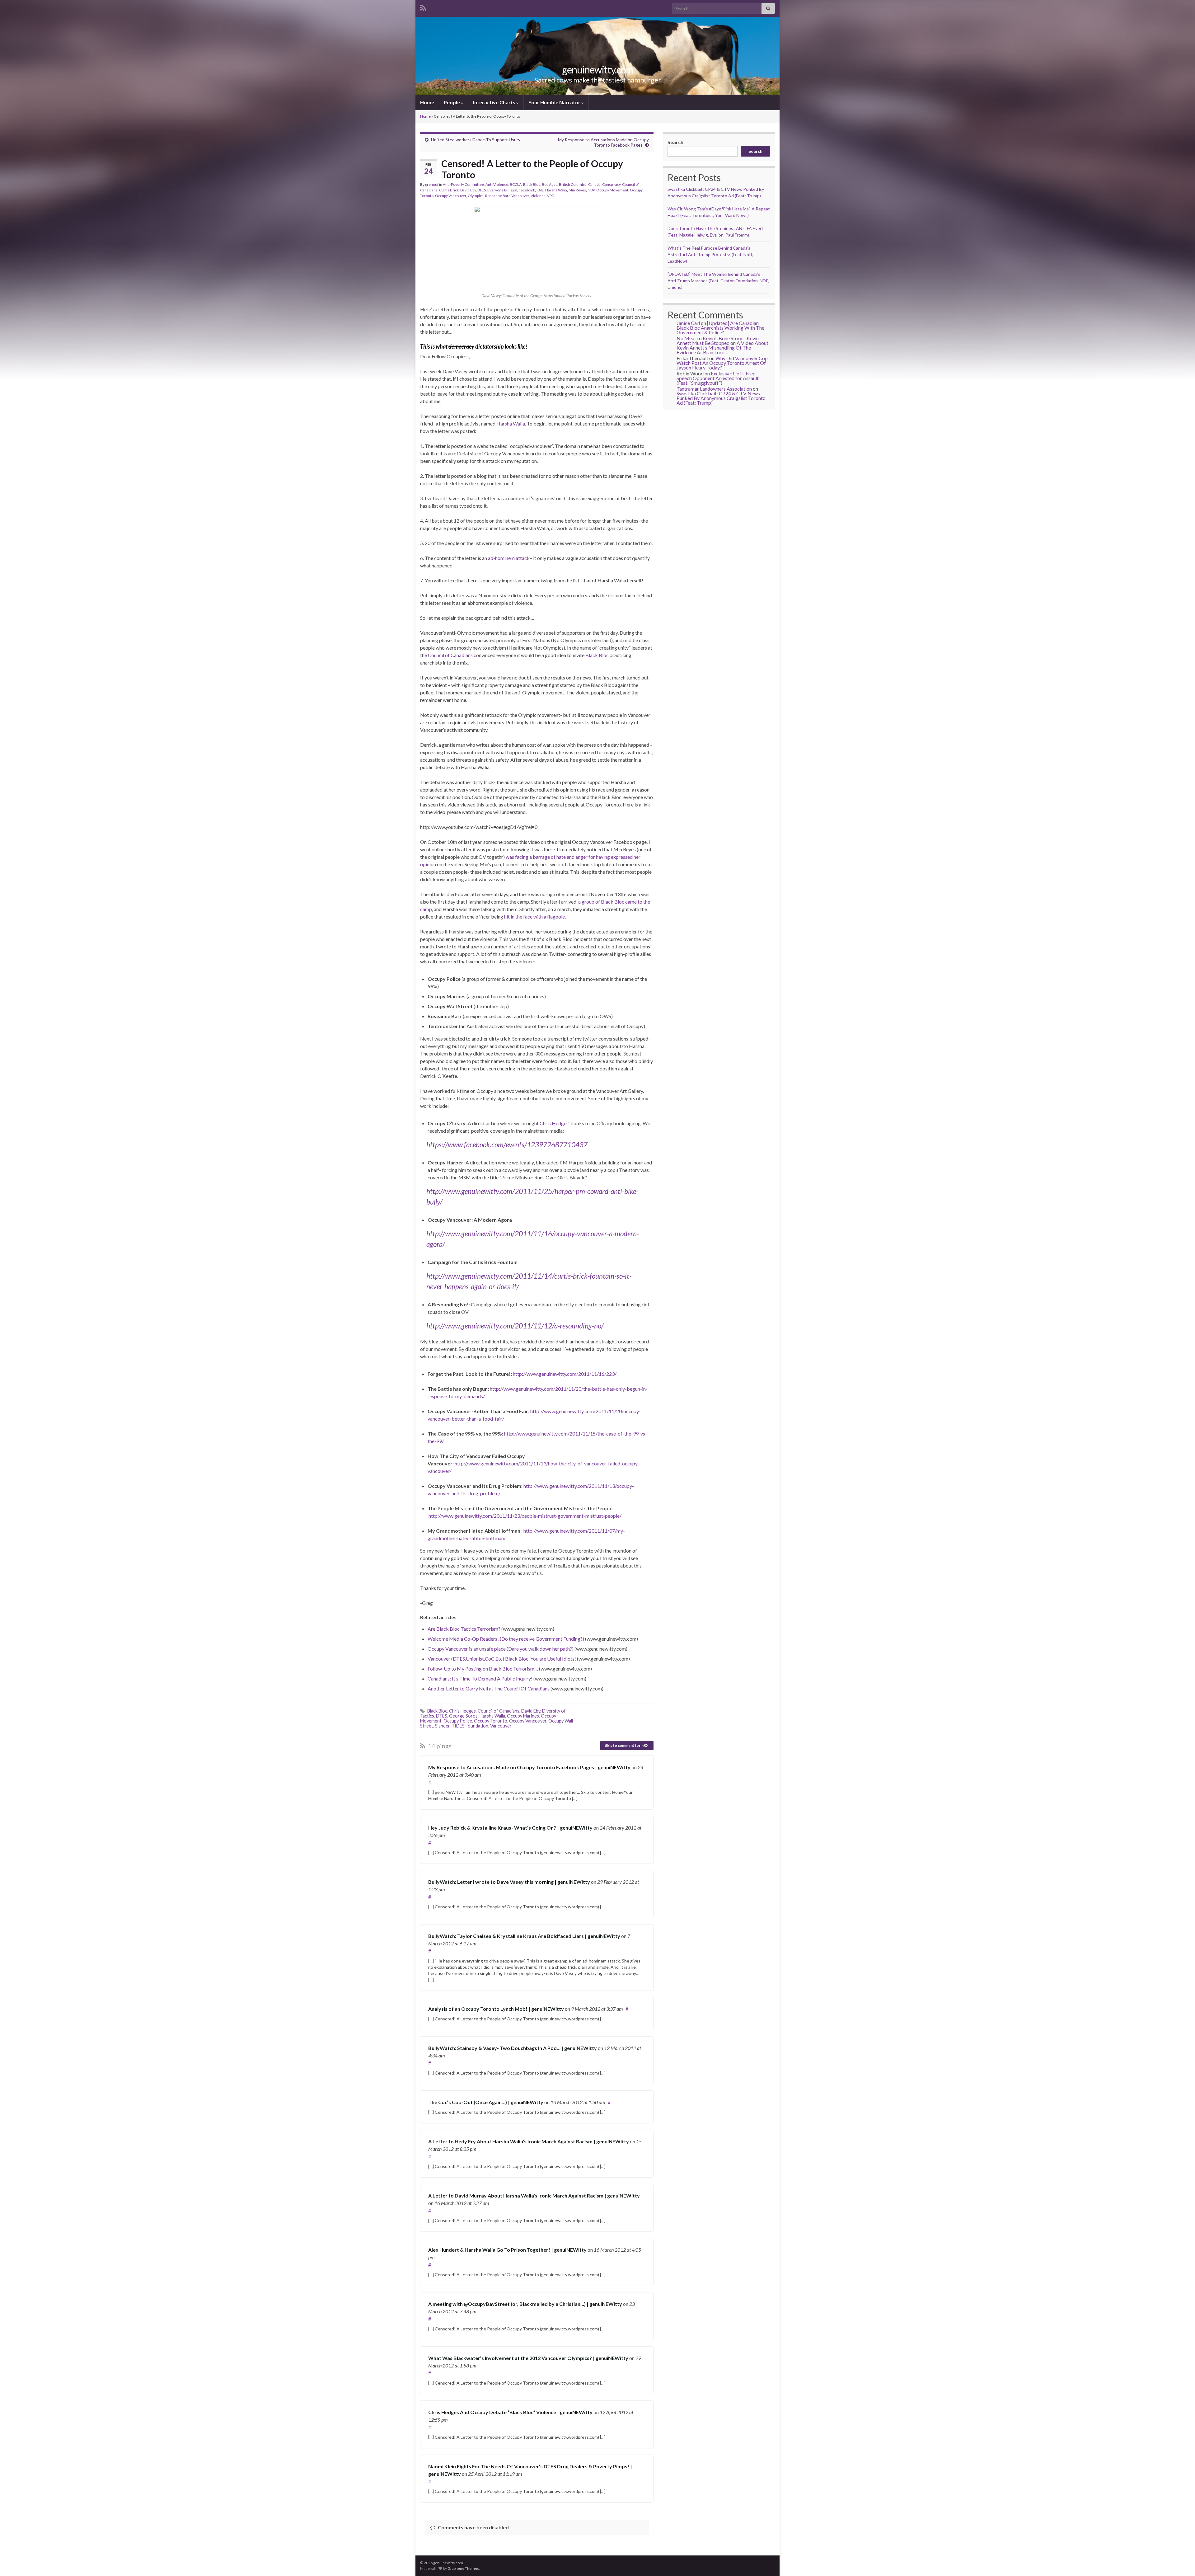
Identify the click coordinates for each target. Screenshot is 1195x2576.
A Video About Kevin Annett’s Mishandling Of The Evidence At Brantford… (722, 348)
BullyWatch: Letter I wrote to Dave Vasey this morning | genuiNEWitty (509, 1882)
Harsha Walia (556, 190)
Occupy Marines (523, 1716)
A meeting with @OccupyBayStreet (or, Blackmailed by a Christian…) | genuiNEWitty (525, 2304)
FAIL (540, 190)
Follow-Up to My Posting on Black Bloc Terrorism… (483, 1669)
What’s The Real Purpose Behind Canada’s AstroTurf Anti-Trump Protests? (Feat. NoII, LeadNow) (710, 254)
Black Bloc (532, 184)
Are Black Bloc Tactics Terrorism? (464, 1629)
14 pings (439, 1746)
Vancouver (520, 196)
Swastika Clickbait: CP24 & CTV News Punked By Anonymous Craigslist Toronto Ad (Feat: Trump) (721, 398)
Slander (442, 1726)
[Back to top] (1181, 2562)
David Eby (468, 190)
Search (675, 142)
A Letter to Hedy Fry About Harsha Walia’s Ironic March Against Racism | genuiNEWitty (529, 2141)
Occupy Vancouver (451, 196)
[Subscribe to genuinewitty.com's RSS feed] (423, 7)
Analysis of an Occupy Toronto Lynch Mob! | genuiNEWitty (496, 2009)
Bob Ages (550, 184)
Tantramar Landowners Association (714, 389)
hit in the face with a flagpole (534, 917)
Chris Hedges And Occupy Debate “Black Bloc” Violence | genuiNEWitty (510, 2412)
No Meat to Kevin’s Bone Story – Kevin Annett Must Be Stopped (718, 341)
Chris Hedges (554, 1123)
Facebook (527, 190)
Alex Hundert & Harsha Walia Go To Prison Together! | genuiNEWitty (507, 2250)
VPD (551, 196)
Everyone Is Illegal (502, 190)
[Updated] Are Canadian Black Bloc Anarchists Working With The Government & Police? (720, 328)
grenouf (432, 184)
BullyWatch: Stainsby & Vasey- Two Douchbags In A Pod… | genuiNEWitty (513, 2048)
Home (427, 102)
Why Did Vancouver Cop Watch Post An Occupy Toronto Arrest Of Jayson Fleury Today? (722, 363)
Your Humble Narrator (555, 102)
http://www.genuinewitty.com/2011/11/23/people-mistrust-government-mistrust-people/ (525, 1516)
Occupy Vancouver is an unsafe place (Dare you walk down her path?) (501, 1649)
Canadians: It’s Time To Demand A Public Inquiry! (480, 1678)
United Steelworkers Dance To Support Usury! (476, 140)
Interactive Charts (495, 102)
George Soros (463, 1716)
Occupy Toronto (491, 1721)
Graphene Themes (463, 2568)
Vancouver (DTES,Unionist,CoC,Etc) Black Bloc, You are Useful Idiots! (502, 1659)
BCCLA (516, 184)
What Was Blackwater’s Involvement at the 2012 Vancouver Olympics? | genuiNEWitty (528, 2358)
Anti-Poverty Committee (463, 184)
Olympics (476, 196)
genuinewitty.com (598, 70)
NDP (591, 190)
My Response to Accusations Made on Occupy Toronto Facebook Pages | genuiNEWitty (529, 1767)
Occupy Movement (612, 190)
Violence (538, 196)
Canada (594, 184)
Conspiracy (611, 184)
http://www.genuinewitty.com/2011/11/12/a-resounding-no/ (515, 1326)
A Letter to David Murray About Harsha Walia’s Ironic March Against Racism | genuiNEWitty (534, 2195)
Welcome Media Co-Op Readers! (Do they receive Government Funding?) (506, 1639)
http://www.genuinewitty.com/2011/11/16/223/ (565, 1374)
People (452, 102)
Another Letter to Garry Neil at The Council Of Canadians (489, 1688)
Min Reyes (577, 190)
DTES (482, 190)
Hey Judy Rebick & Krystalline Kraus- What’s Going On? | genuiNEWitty (510, 1828)
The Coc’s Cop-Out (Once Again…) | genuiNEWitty (486, 2102)
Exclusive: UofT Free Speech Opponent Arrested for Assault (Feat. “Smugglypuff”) (718, 378)
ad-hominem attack (509, 558)
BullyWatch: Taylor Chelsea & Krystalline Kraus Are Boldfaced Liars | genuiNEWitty (524, 1936)
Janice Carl (688, 323)
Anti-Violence (497, 184)
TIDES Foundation (470, 1726)
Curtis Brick (449, 190)
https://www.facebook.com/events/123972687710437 (507, 1145)
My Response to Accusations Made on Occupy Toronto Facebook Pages (603, 142)
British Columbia (573, 184)
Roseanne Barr (497, 196)
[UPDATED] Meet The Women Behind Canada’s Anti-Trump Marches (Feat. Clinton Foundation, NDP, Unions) (718, 281)
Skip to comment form (625, 1745)
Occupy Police (458, 1721)
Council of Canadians (450, 655)
